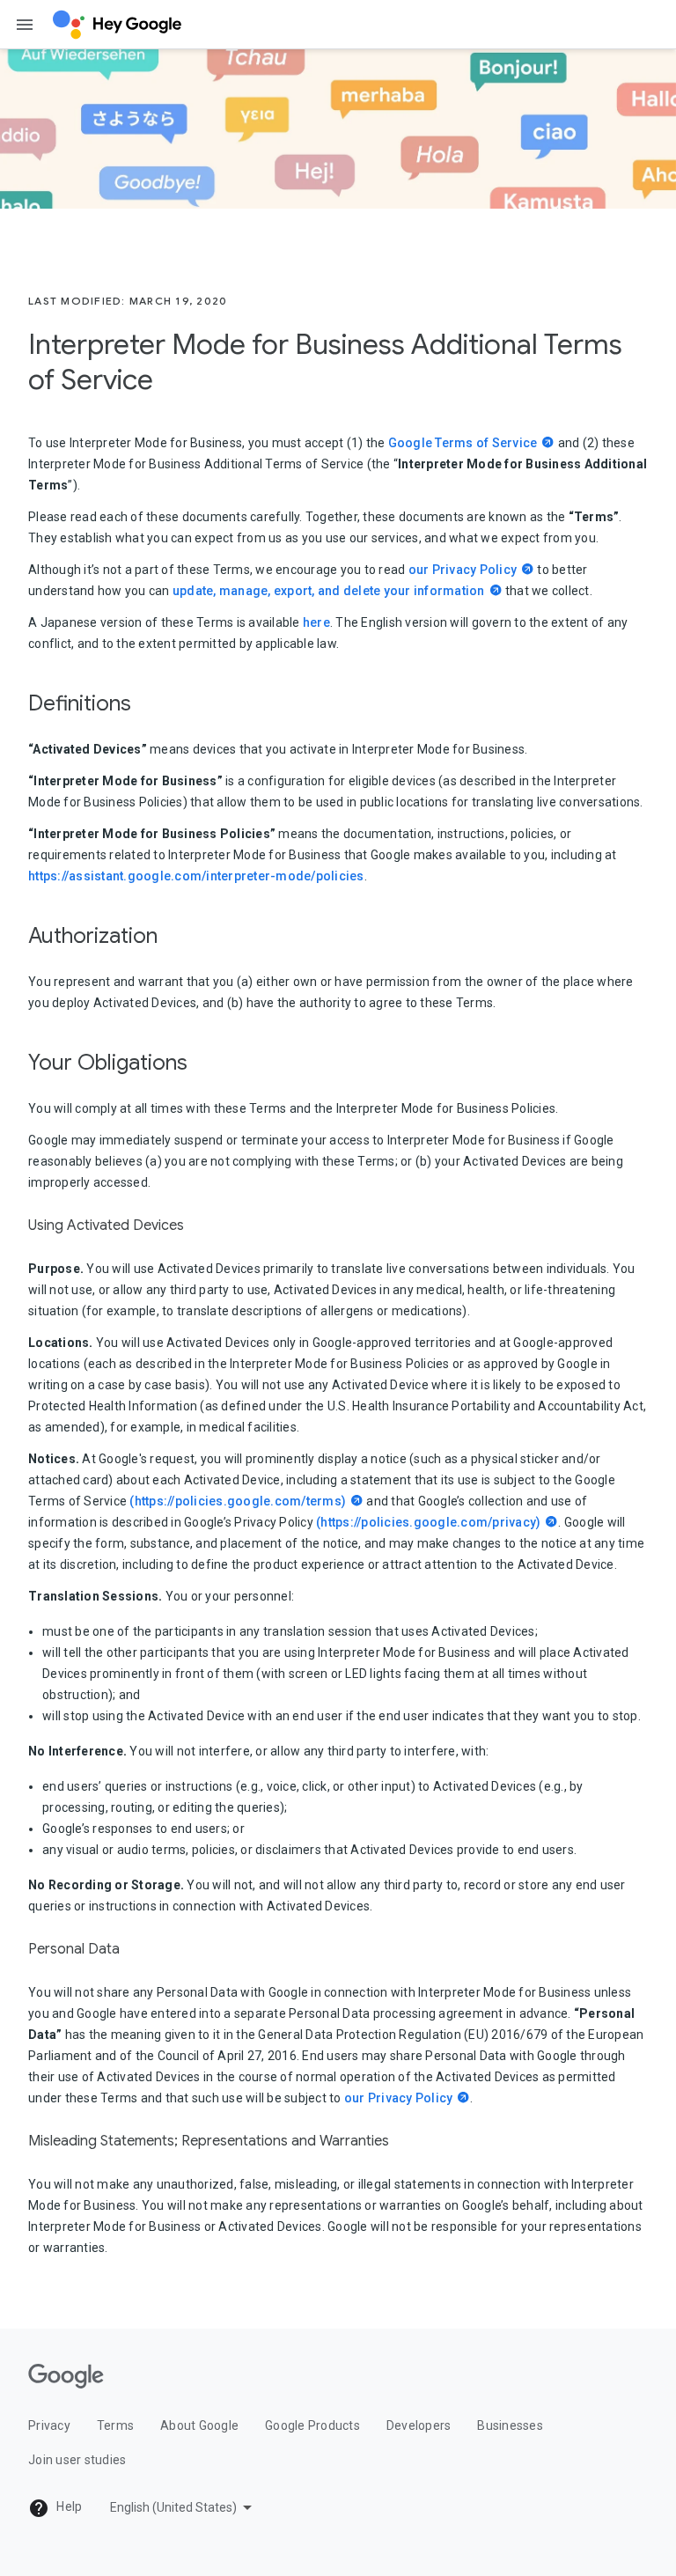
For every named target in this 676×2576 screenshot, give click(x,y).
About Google (199, 2425)
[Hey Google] (117, 25)
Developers (419, 2425)
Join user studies (77, 2460)
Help (68, 2506)
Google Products (312, 2425)
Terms (115, 2425)
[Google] (66, 2376)
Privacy (49, 2425)
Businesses (510, 2425)
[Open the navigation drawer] (25, 25)
